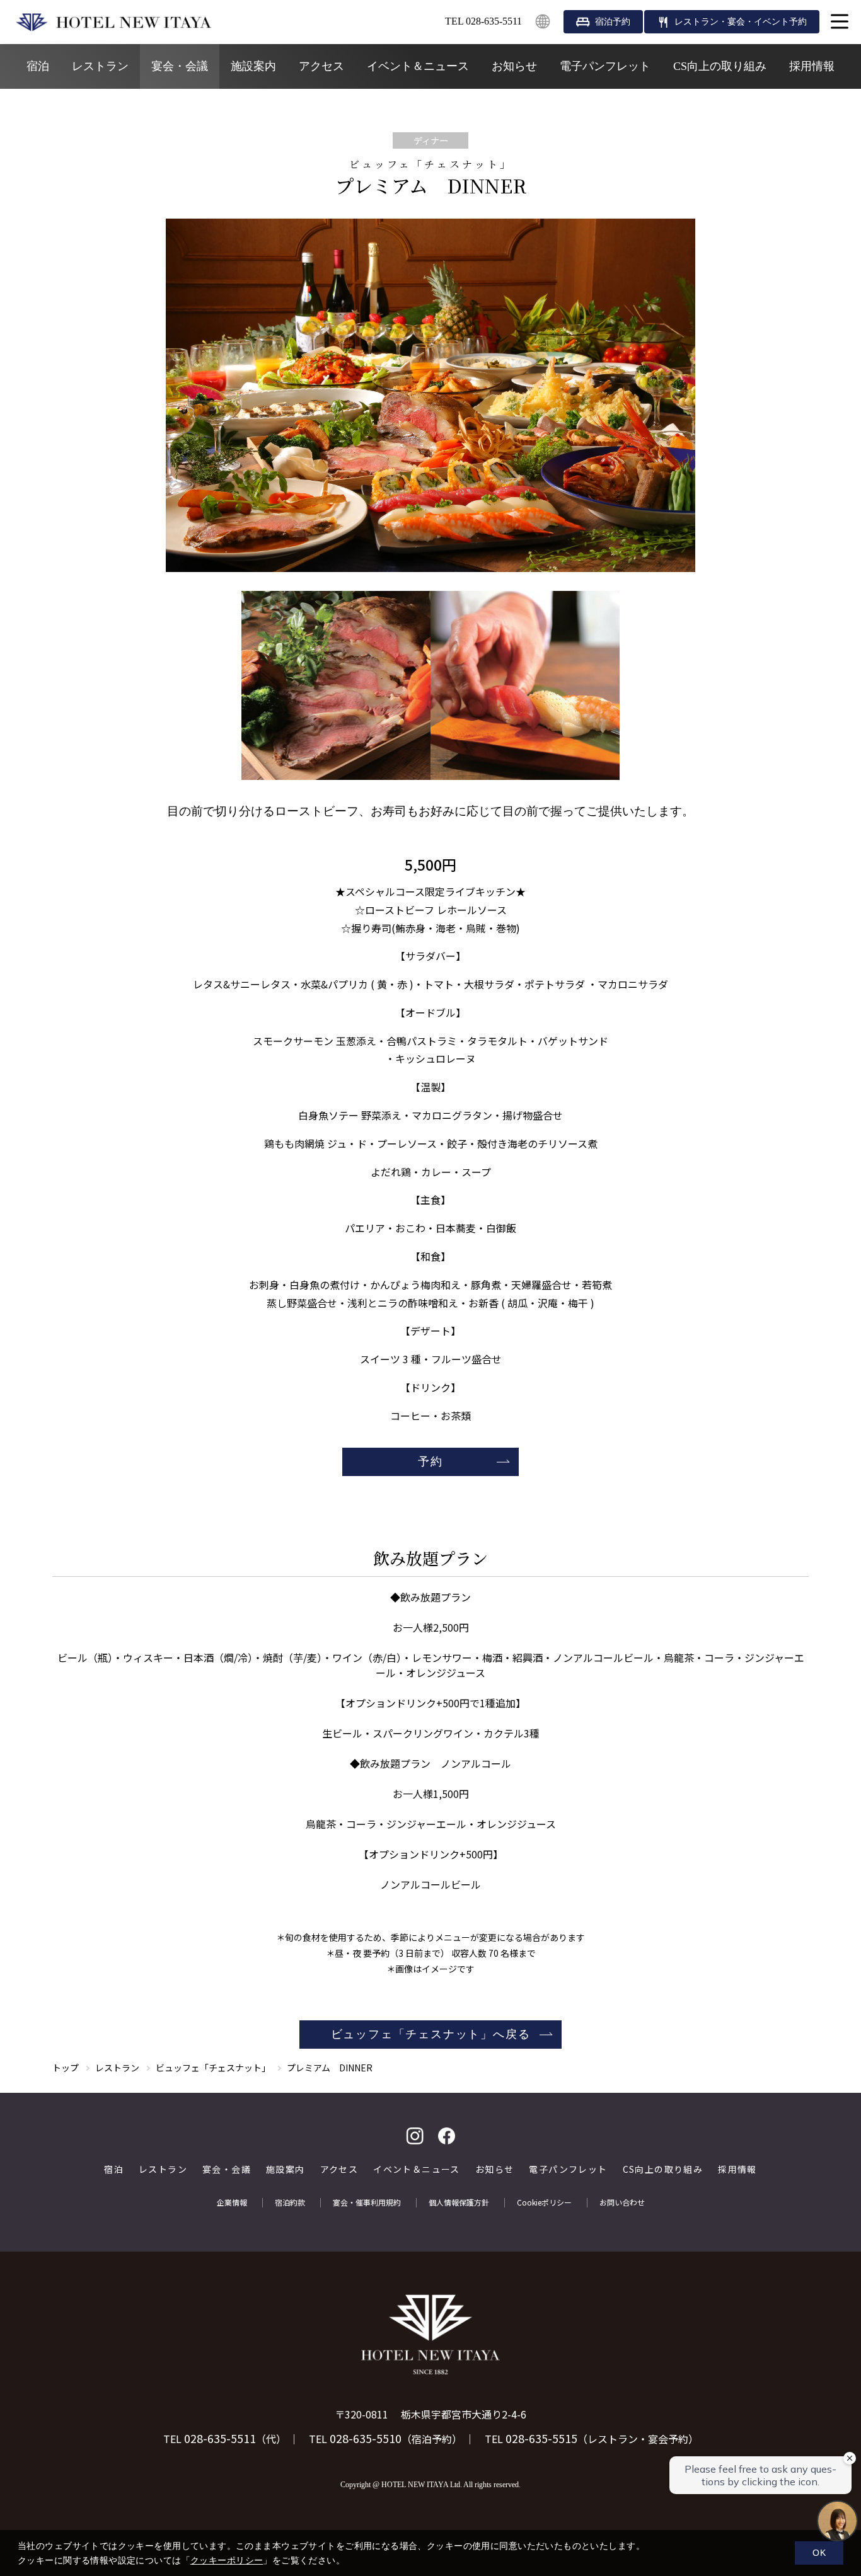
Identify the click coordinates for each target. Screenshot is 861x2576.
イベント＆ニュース (418, 66)
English (543, 21)
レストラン (100, 66)
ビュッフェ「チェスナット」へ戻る (431, 2034)
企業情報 (232, 2202)
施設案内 (253, 66)
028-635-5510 (366, 2438)
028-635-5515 (541, 2438)
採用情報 (812, 66)
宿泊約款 (290, 2202)
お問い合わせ (622, 2202)
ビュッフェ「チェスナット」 (213, 2068)
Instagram (415, 2136)
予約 (430, 1462)
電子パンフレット (605, 66)
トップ (66, 2068)
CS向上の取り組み (720, 66)
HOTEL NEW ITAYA (113, 22)
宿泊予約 (613, 22)
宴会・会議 (180, 66)
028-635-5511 (220, 2438)
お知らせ (514, 66)
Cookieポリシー (544, 2202)
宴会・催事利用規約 (367, 2202)
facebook (446, 2136)
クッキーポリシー (227, 2560)
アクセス (321, 66)
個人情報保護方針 (459, 2202)
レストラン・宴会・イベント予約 (741, 22)
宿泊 (38, 66)
